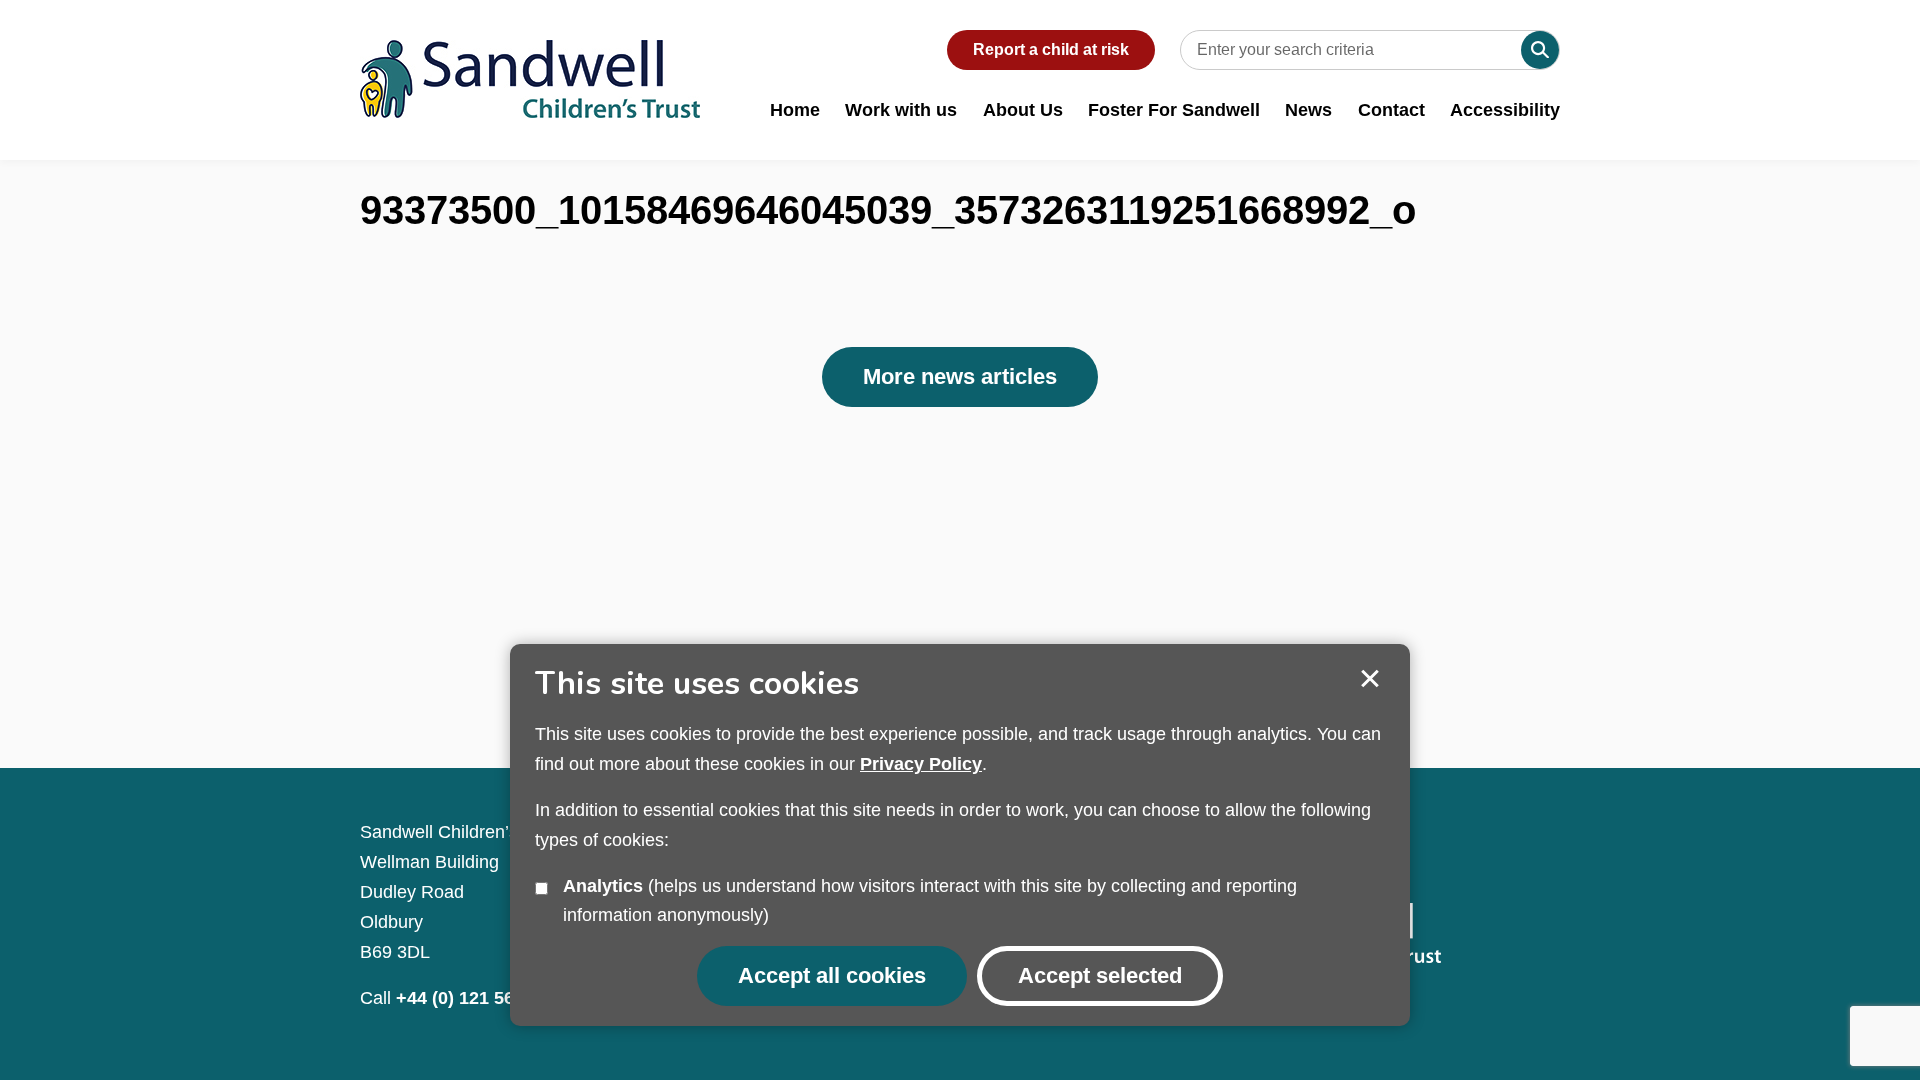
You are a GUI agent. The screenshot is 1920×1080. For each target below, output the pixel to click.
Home (795, 110)
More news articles (960, 376)
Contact (1391, 110)
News (1308, 110)
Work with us (901, 110)
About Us (1023, 110)
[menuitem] (795, 120)
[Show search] (1540, 50)
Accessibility (1505, 110)
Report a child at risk (1051, 49)
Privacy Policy (921, 764)
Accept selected (1370, 679)
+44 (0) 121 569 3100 (482, 998)
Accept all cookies (832, 975)
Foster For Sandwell (1174, 110)
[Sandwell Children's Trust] (530, 59)
